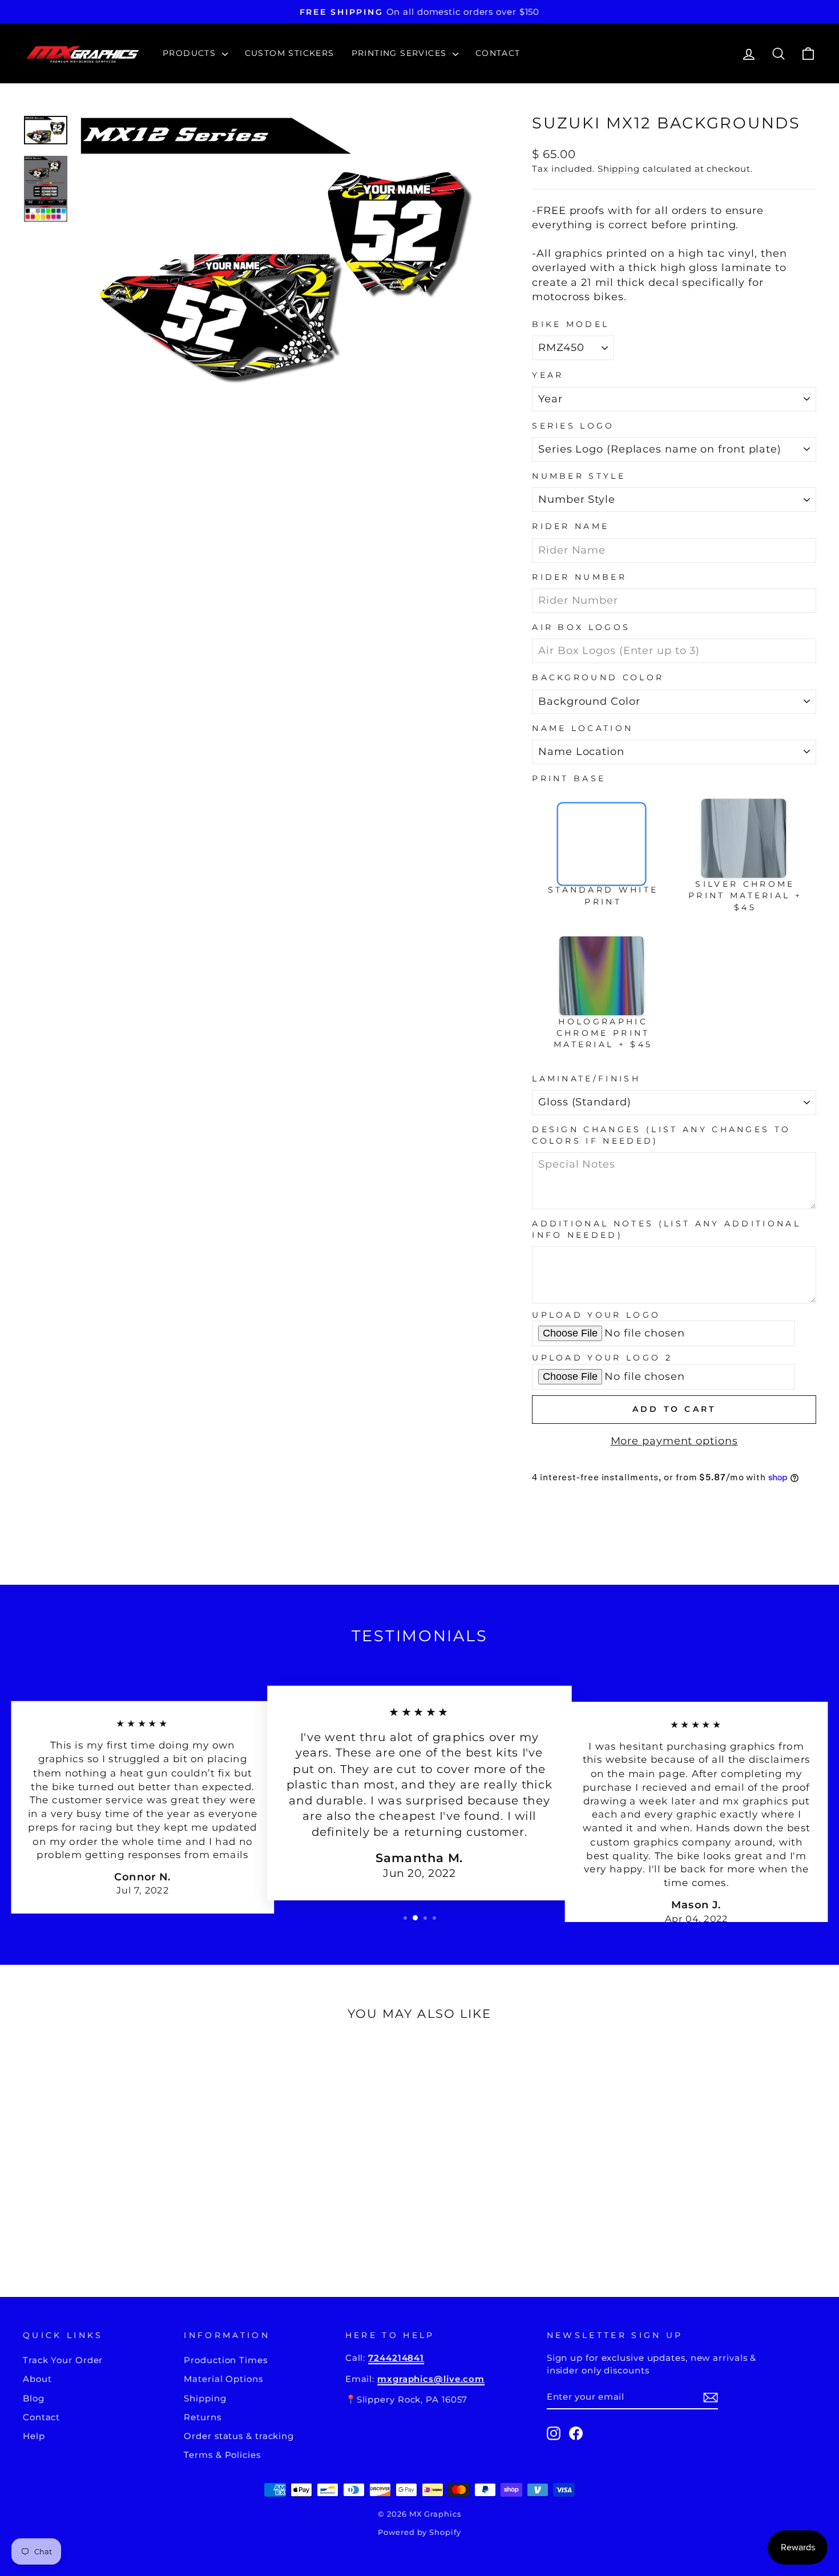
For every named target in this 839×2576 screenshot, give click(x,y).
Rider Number (579, 577)
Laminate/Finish (586, 1079)
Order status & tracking (239, 2436)
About (37, 2379)
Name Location (582, 728)
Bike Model (570, 324)
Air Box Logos (581, 627)
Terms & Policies (222, 2455)
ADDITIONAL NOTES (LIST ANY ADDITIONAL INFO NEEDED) (666, 1229)
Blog (34, 2398)
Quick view (118, 2177)
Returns (202, 2417)
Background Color (598, 677)
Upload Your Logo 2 (602, 1358)
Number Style (579, 476)
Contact (498, 53)
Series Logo (573, 426)
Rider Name (570, 526)
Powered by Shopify (419, 2532)
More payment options (674, 1441)
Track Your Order (63, 2360)
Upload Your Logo (596, 1315)
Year (548, 375)
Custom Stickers (290, 53)
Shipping (619, 169)
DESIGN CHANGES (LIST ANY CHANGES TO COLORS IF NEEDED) (661, 1135)
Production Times (225, 2360)
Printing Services (401, 53)
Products (191, 53)
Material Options (223, 2379)
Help (34, 2436)
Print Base (569, 778)
